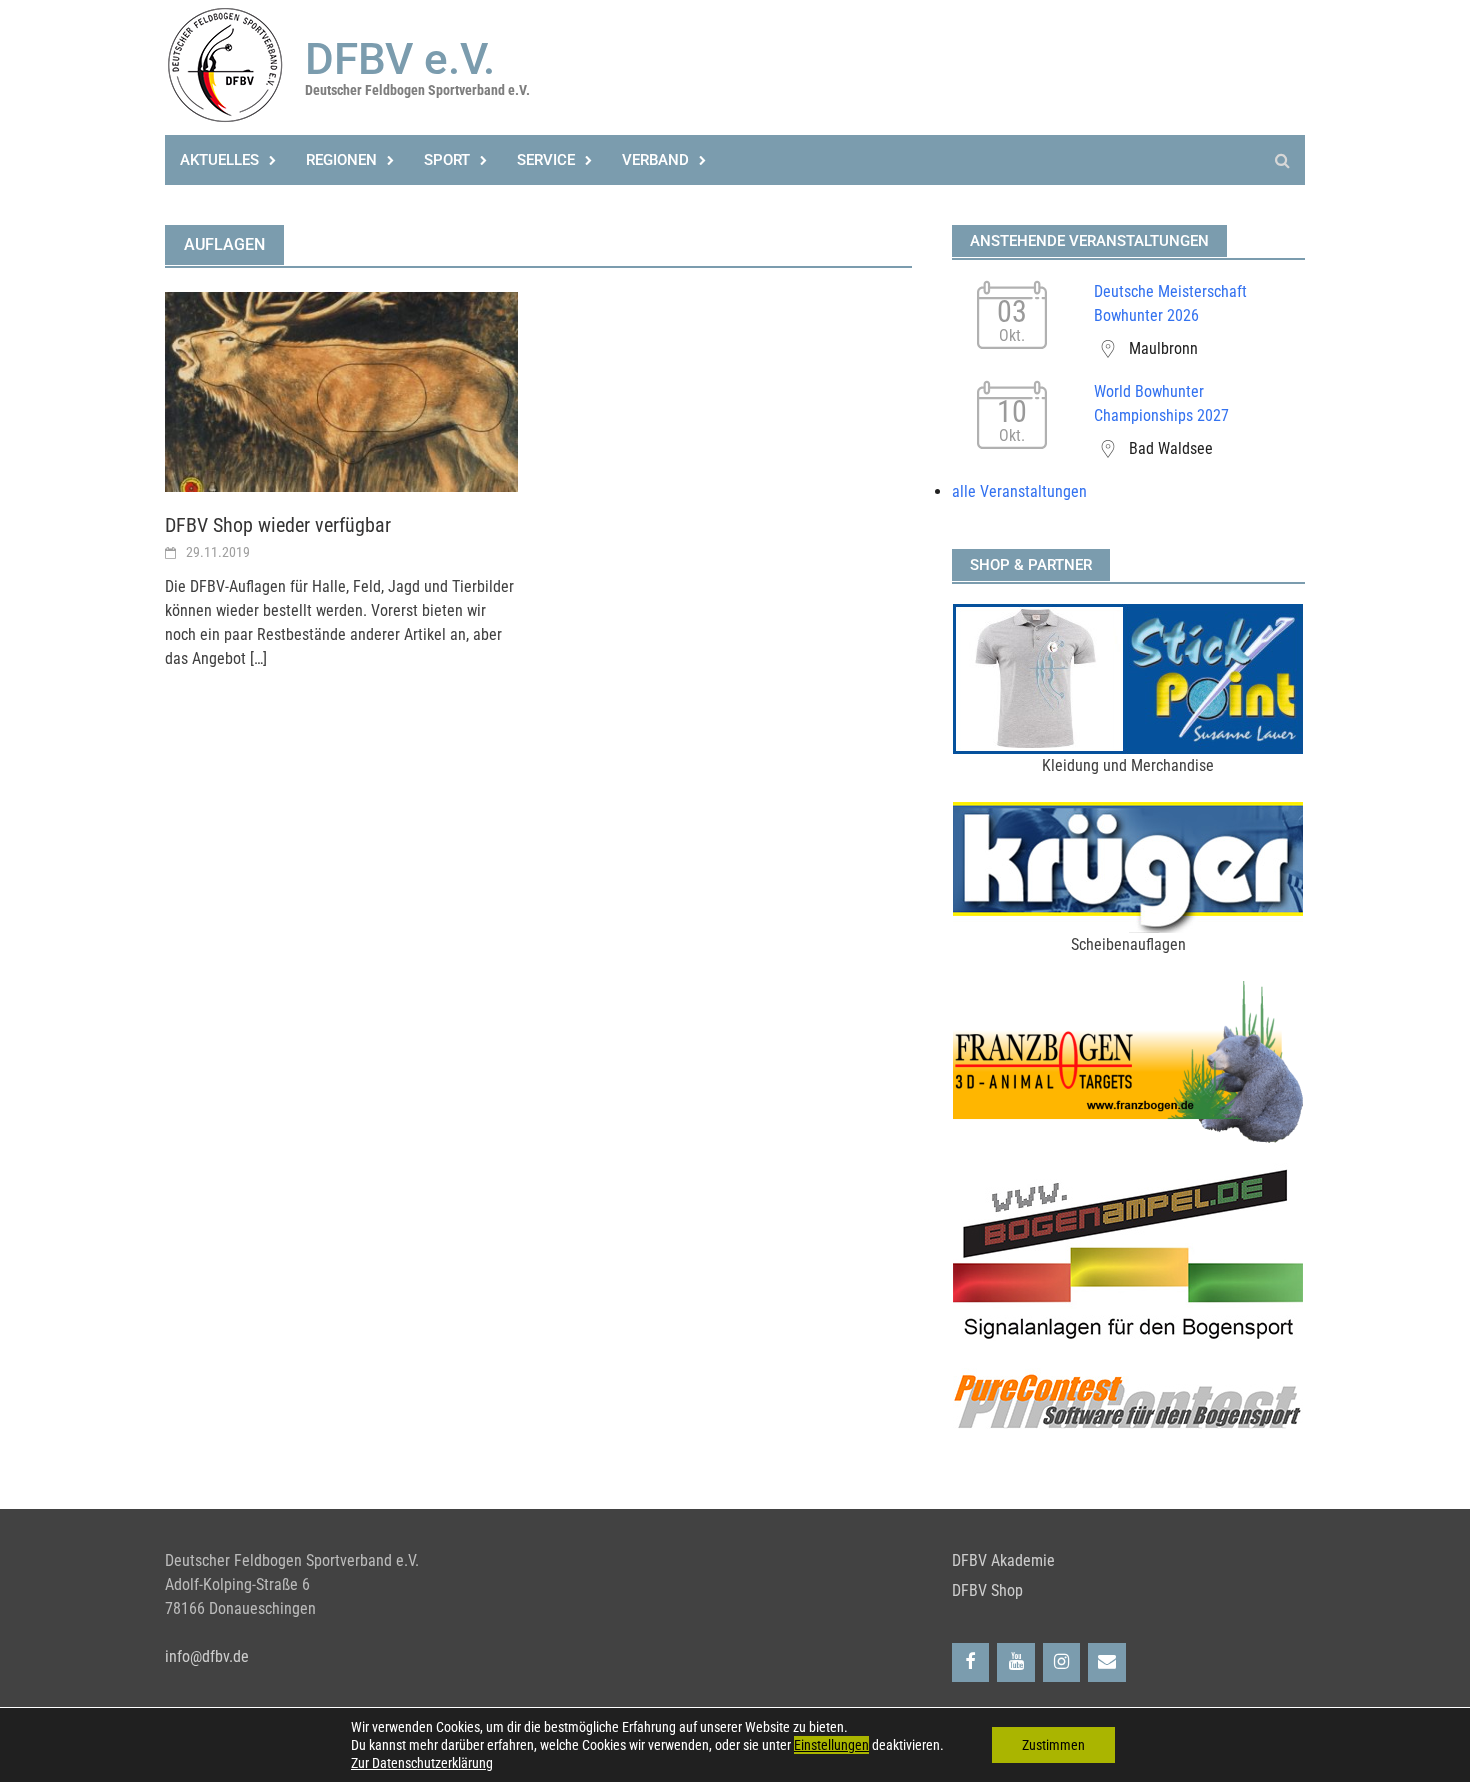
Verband (655, 160)
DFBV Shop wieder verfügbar (278, 525)
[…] (256, 658)
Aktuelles (219, 160)
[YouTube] (1016, 1662)
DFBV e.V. (400, 59)
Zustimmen (1053, 1745)
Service (546, 160)
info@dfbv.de (207, 1656)
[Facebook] (971, 1662)
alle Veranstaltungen (1019, 491)
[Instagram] (1062, 1662)
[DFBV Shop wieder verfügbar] (341, 390)
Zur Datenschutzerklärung (422, 1763)
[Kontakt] (1107, 1662)
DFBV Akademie (1003, 1560)
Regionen (341, 160)
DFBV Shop (987, 1590)
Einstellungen (831, 1745)
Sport (447, 160)
